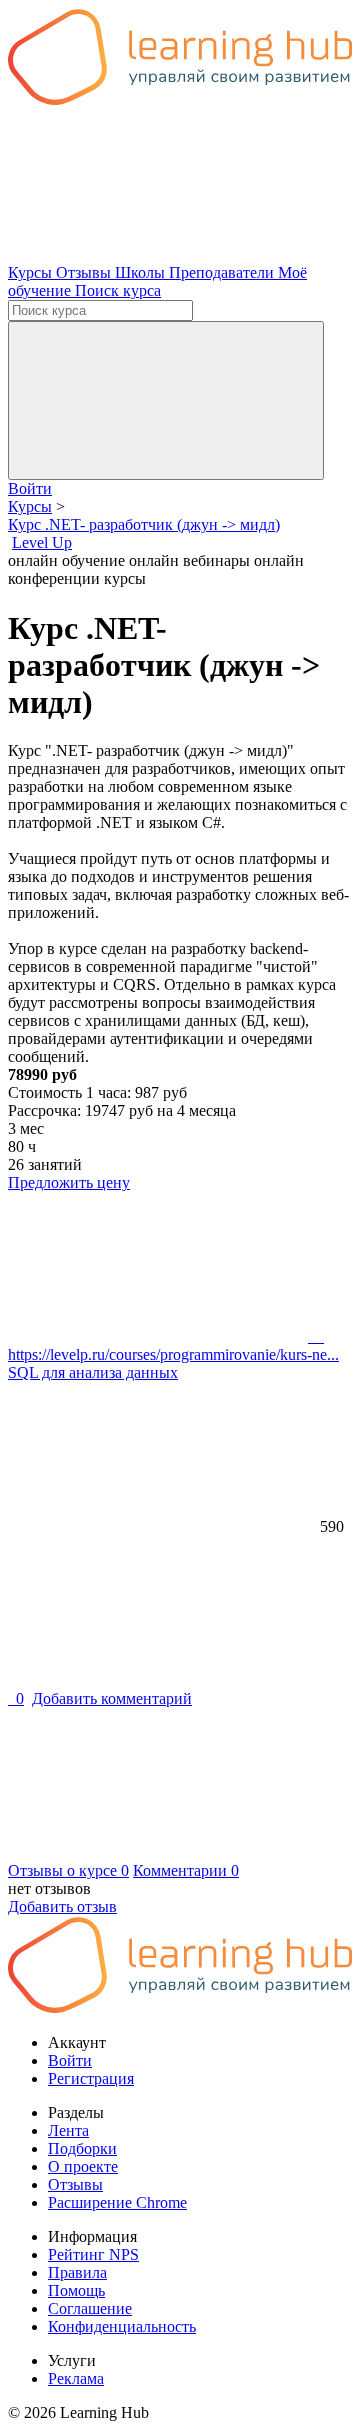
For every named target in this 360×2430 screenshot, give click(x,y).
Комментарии (186, 1870)
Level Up (42, 542)
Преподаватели (223, 272)
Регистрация (91, 2078)
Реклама (76, 2378)
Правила (77, 2272)
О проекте (83, 2166)
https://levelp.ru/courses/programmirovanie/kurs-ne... (173, 1345)
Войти (30, 488)
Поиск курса (118, 290)
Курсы (32, 272)
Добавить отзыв (62, 1906)
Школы (142, 272)
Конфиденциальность (122, 2326)
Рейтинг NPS (93, 2254)
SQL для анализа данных (93, 1372)
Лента (68, 2130)
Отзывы (85, 272)
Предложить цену (69, 1182)
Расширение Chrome (117, 2202)
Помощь (76, 2290)
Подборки (82, 2148)
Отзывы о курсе (68, 1870)
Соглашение (90, 2308)
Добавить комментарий (112, 1698)
